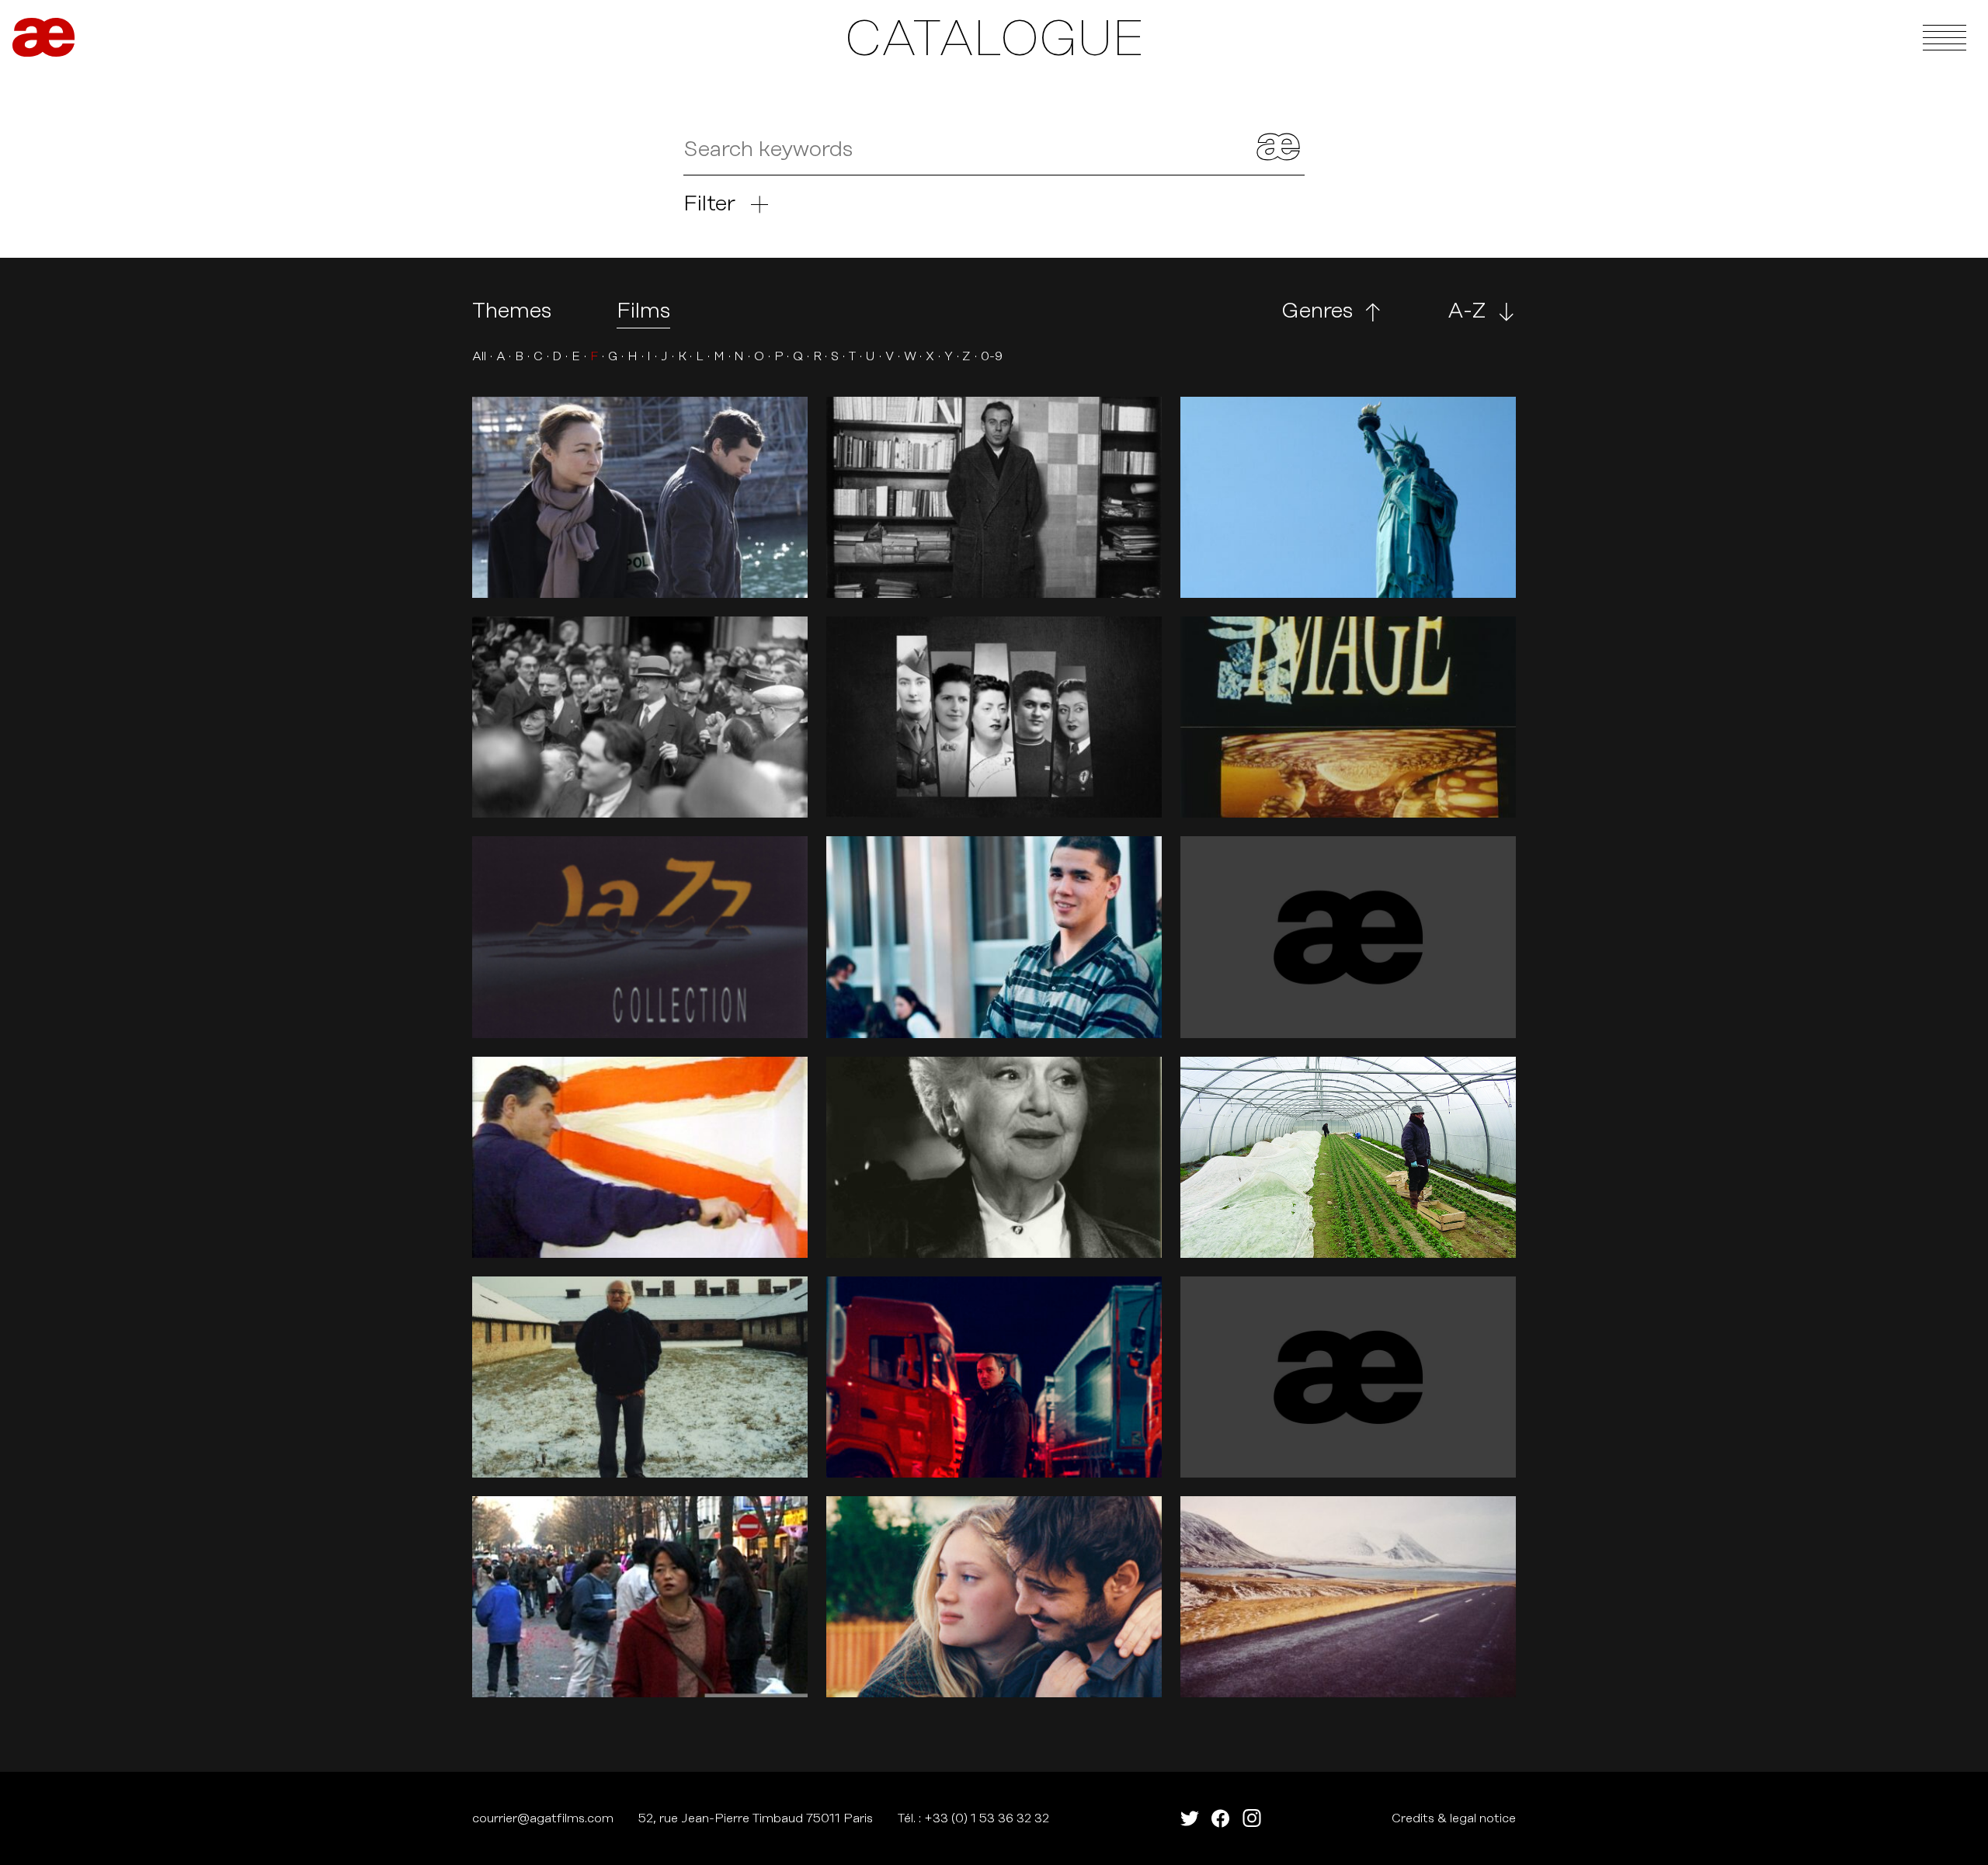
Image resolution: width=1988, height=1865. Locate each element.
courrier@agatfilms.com (543, 1818)
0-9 (992, 356)
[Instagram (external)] (1252, 1818)
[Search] (1278, 150)
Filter (709, 204)
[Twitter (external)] (1190, 1818)
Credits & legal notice (1454, 1818)
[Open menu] (1945, 37)
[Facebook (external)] (1221, 1818)
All (479, 356)
